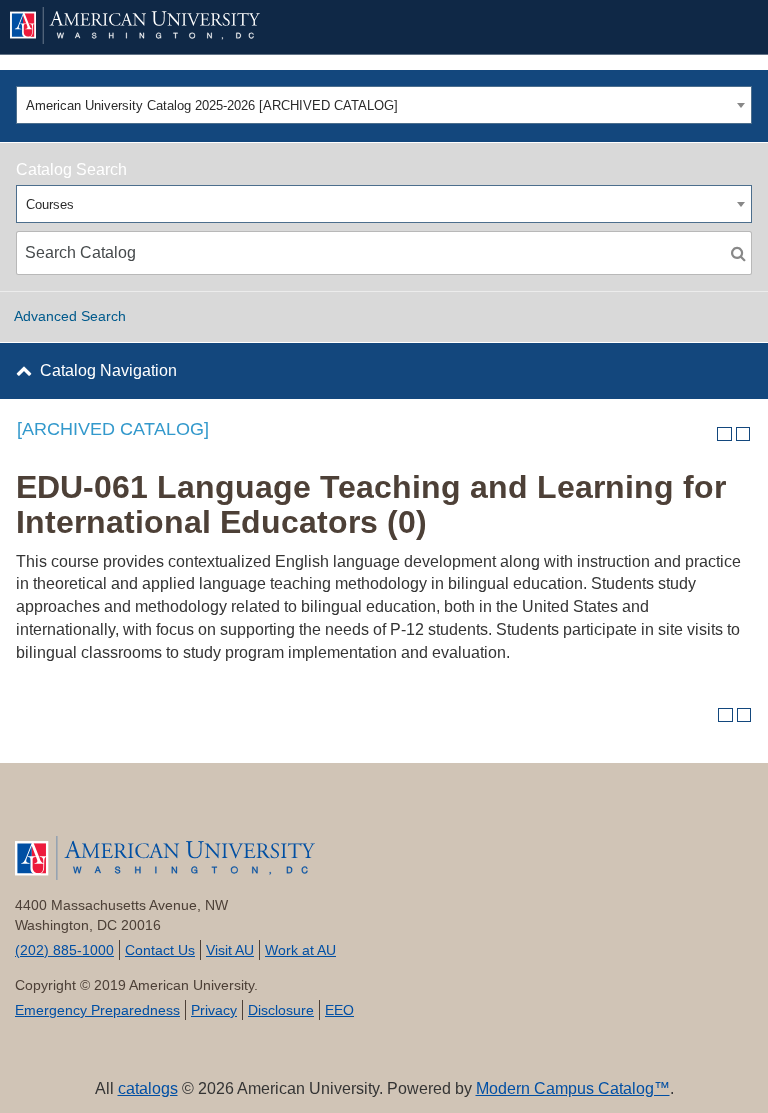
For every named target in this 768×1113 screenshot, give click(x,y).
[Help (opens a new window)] (743, 434)
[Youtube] (140, 809)
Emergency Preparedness (97, 1010)
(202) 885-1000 (64, 950)
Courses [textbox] (50, 204)
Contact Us (160, 950)
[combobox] (384, 105)
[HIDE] (729, 27)
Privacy (214, 1010)
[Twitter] (90, 809)
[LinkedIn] (190, 809)
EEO (339, 1010)
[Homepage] (384, 858)
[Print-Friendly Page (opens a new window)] (724, 434)
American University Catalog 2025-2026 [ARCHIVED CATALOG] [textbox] (212, 105)
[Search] (738, 253)
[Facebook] (40, 809)
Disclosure (281, 1010)
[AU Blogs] (290, 809)
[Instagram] (240, 809)
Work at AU (300, 950)
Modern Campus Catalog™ (573, 1088)
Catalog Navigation (108, 370)
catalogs (148, 1088)
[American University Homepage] (352, 25)
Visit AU (230, 950)
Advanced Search (70, 316)
